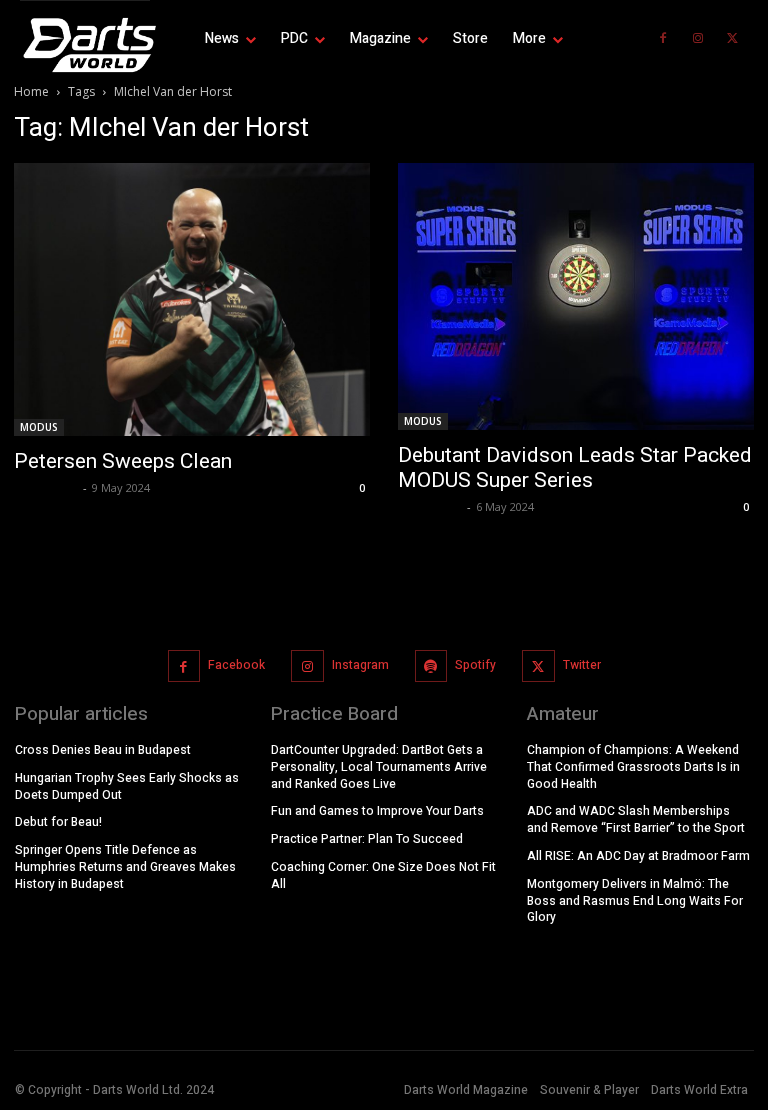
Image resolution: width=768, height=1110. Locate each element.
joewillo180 (46, 487)
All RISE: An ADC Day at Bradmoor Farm (638, 856)
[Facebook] (663, 39)
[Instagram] (698, 39)
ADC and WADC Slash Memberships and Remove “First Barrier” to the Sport (636, 819)
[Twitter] (733, 39)
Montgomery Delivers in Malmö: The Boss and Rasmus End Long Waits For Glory (635, 901)
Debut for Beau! (58, 822)
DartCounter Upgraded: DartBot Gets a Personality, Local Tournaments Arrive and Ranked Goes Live (379, 767)
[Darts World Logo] (85, 45)
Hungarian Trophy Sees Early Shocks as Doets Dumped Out (127, 786)
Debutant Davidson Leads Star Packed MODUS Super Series (575, 467)
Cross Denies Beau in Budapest (103, 750)
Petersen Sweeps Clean (123, 461)
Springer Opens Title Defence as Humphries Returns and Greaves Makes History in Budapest (125, 867)
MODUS (39, 427)
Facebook (236, 665)
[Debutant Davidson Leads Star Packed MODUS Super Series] (576, 296)
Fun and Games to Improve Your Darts (377, 811)
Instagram (360, 665)
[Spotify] (431, 666)
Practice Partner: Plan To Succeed (367, 839)
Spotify (475, 665)
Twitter (582, 665)
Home (31, 91)
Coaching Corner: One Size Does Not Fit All (383, 875)
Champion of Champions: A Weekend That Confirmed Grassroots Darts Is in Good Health (633, 767)
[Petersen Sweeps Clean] (192, 299)
